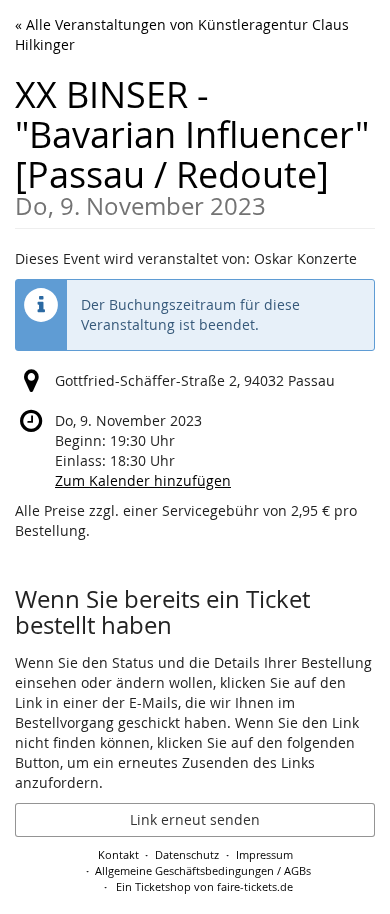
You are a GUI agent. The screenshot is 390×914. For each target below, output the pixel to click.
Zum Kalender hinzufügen (143, 480)
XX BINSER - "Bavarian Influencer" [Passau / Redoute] (192, 144)
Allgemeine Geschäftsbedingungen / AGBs (203, 870)
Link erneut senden (195, 819)
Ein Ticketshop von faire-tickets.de (204, 886)
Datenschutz (187, 854)
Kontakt (118, 854)
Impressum (264, 854)
